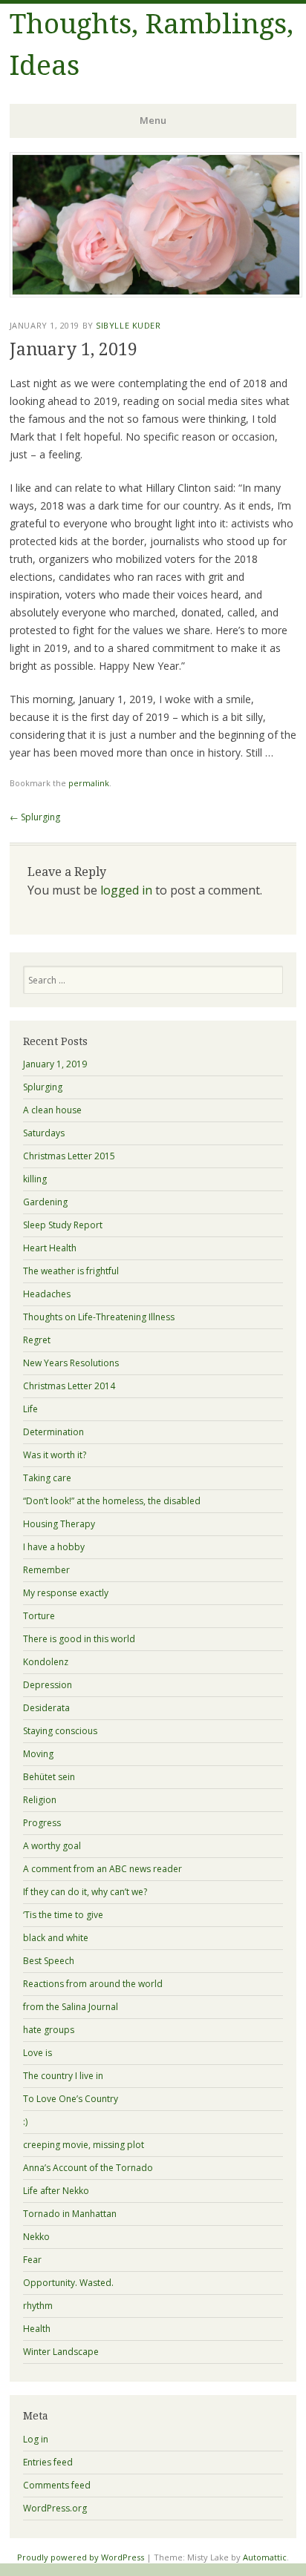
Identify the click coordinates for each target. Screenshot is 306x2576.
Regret (37, 1340)
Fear (32, 2260)
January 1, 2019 (55, 1064)
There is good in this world (79, 1639)
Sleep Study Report (63, 1225)
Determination (53, 1432)
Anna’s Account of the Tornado (88, 2168)
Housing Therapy (59, 1524)
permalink (89, 783)
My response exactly (66, 1593)
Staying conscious (60, 1731)
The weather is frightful (71, 1271)
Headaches (47, 1294)
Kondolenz (46, 1662)
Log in (36, 2439)
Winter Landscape (61, 2352)
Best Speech (49, 1961)
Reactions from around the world (93, 1984)
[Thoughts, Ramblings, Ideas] (156, 293)
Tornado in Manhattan (70, 2214)
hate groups (49, 2030)
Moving (38, 1754)
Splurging (35, 817)
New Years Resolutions (71, 1363)
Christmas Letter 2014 (69, 1386)
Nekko (36, 2237)
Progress (42, 1823)
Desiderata (46, 1708)
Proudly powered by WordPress (81, 2557)
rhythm (38, 2306)
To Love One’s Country (71, 2099)
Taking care (47, 1478)
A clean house (52, 1110)
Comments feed (57, 2485)
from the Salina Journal (71, 2007)
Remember (46, 1570)
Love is (38, 2053)
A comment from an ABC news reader (102, 1869)
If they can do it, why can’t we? (85, 1892)
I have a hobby (54, 1547)
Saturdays (44, 1133)
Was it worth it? (55, 1455)
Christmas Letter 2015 (69, 1156)
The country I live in (63, 2076)
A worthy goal (52, 1846)
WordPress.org (55, 2508)
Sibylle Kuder (128, 325)
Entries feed (48, 2462)
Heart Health (50, 1248)
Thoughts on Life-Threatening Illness (99, 1317)
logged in (126, 890)
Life (30, 1409)
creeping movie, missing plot (84, 2145)
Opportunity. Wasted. (68, 2283)
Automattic (265, 2557)
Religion (40, 1800)
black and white (56, 1938)
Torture (39, 1616)
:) (25, 2122)
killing (35, 1179)
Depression (48, 1685)
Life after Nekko (56, 2191)
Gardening (45, 1202)
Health (37, 2329)
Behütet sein (49, 1777)
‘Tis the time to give (63, 1915)
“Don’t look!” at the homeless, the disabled (112, 1501)
